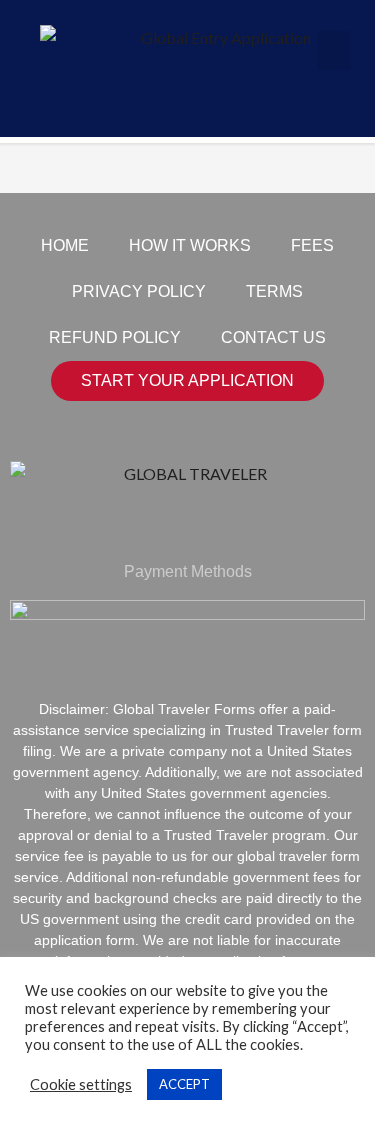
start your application (187, 380)
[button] (333, 50)
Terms (274, 291)
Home (65, 245)
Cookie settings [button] (81, 1084)
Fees (312, 245)
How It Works (190, 245)
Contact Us (273, 337)
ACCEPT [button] (184, 1084)
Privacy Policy (139, 291)
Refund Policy (115, 337)
